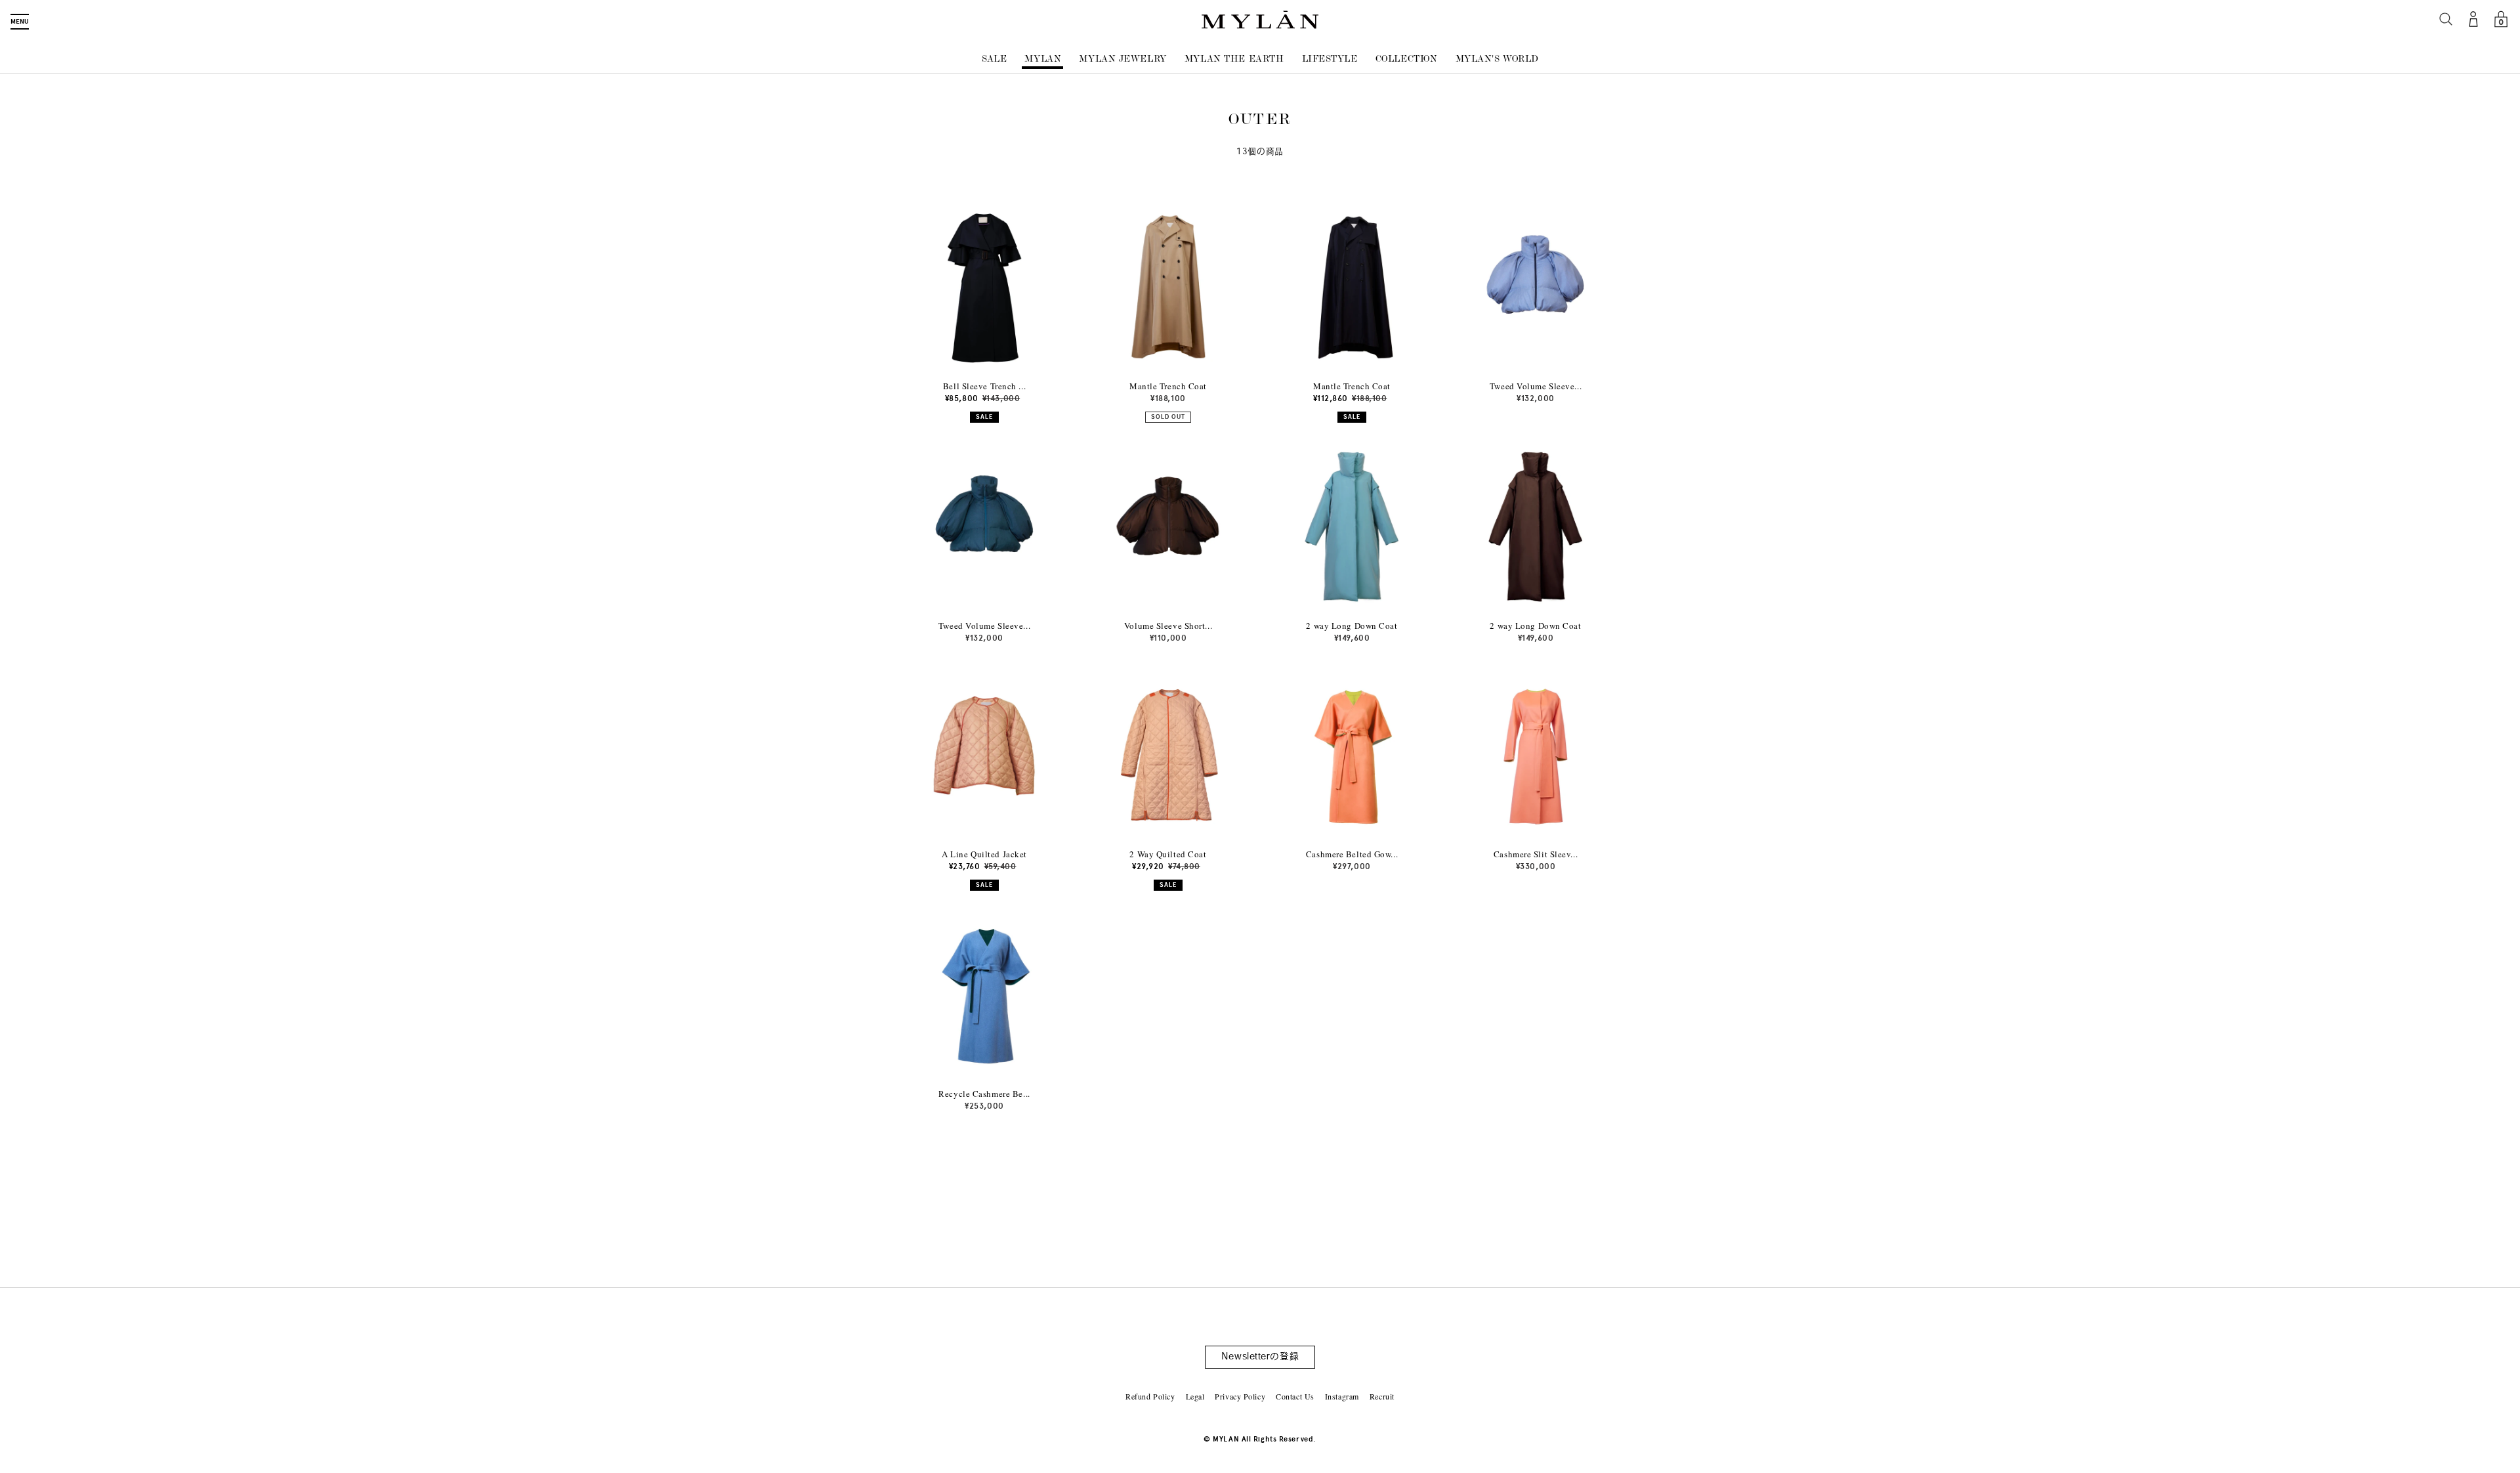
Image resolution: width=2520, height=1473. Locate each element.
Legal (1195, 1396)
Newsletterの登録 (1260, 1357)
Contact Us (1295, 1396)
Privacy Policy (1240, 1396)
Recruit (1382, 1396)
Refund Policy (1150, 1396)
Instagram (1342, 1396)
